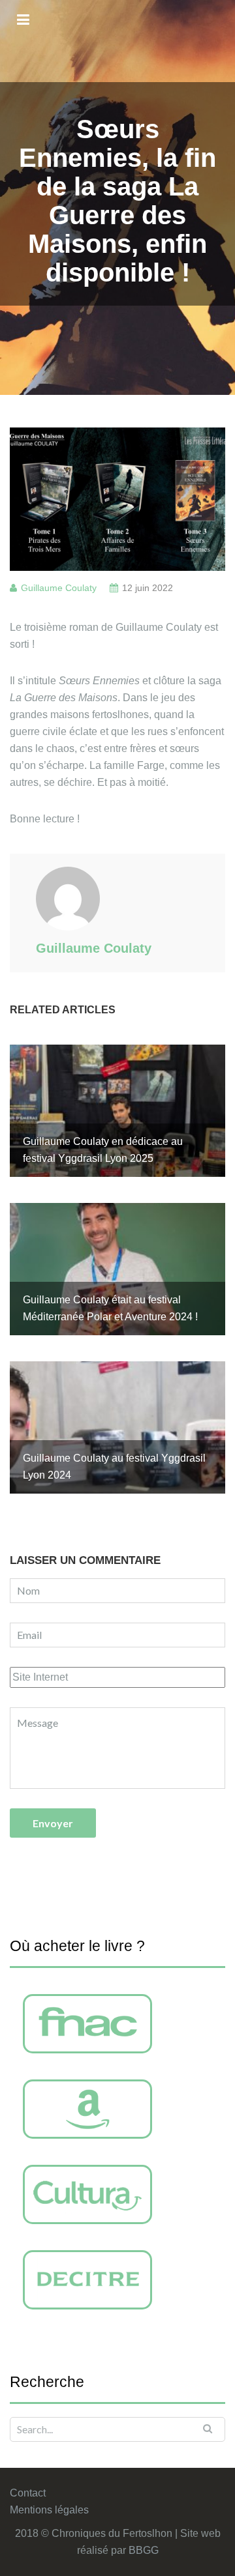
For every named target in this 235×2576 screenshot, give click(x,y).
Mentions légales (49, 2510)
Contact (28, 2493)
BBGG (144, 2550)
